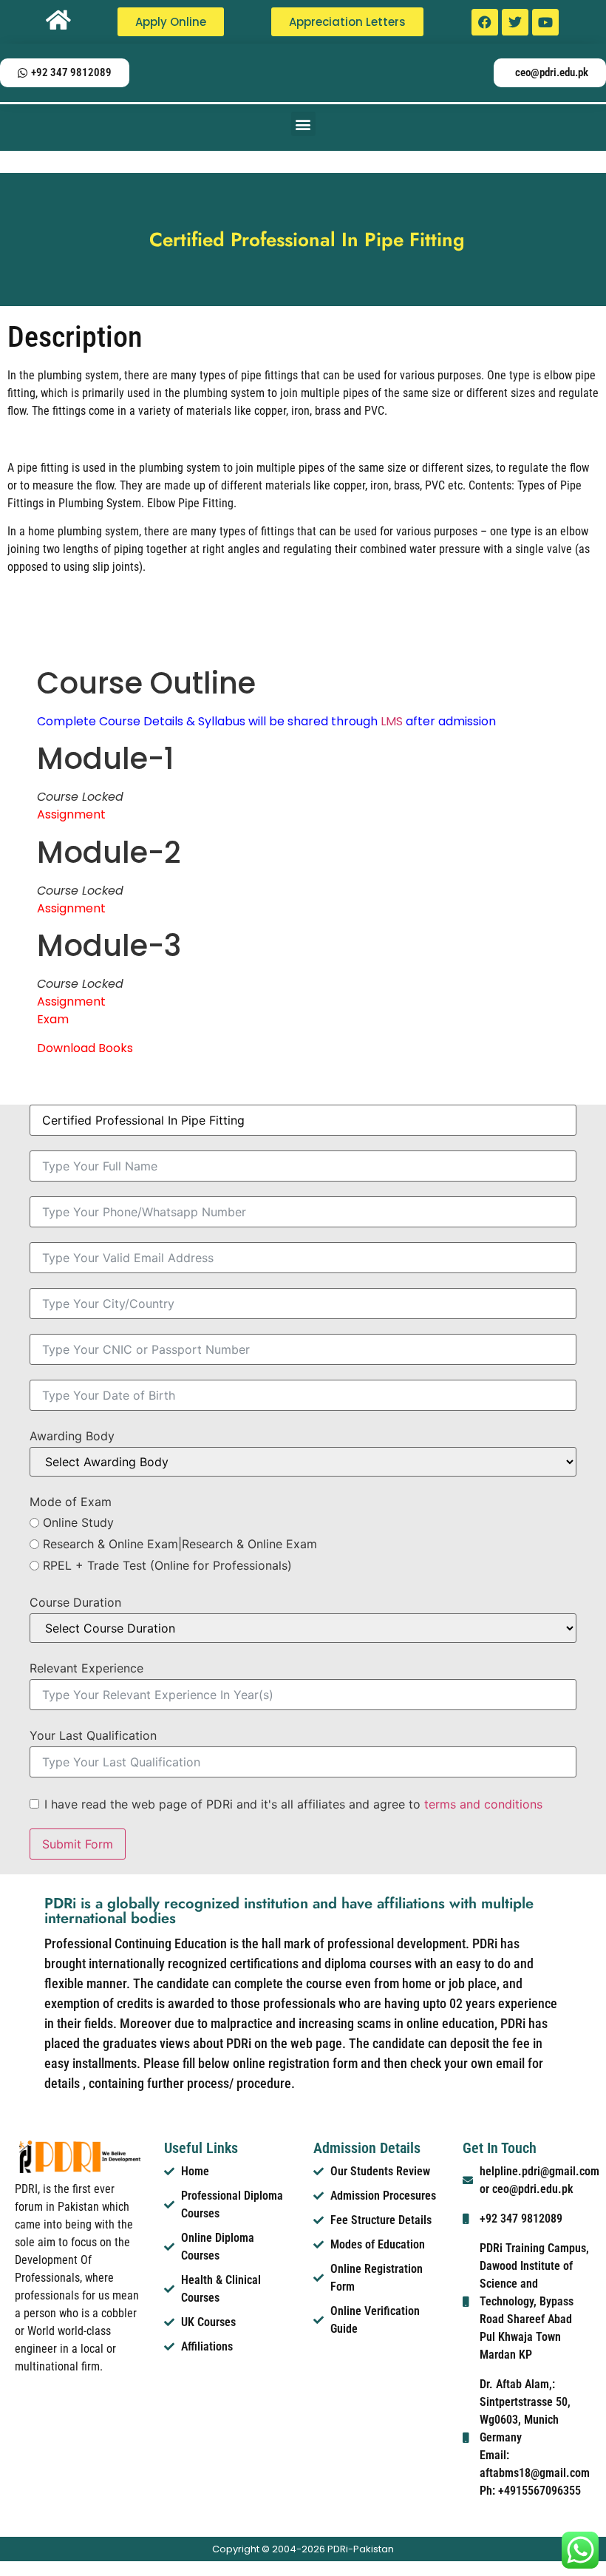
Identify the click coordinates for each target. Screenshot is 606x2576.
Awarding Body (72, 1436)
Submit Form (78, 1844)
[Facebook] (485, 22)
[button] (303, 124)
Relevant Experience (86, 1668)
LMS (392, 721)
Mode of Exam (71, 1502)
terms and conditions (483, 1804)
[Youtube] (545, 22)
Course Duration (75, 1602)
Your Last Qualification (93, 1735)
